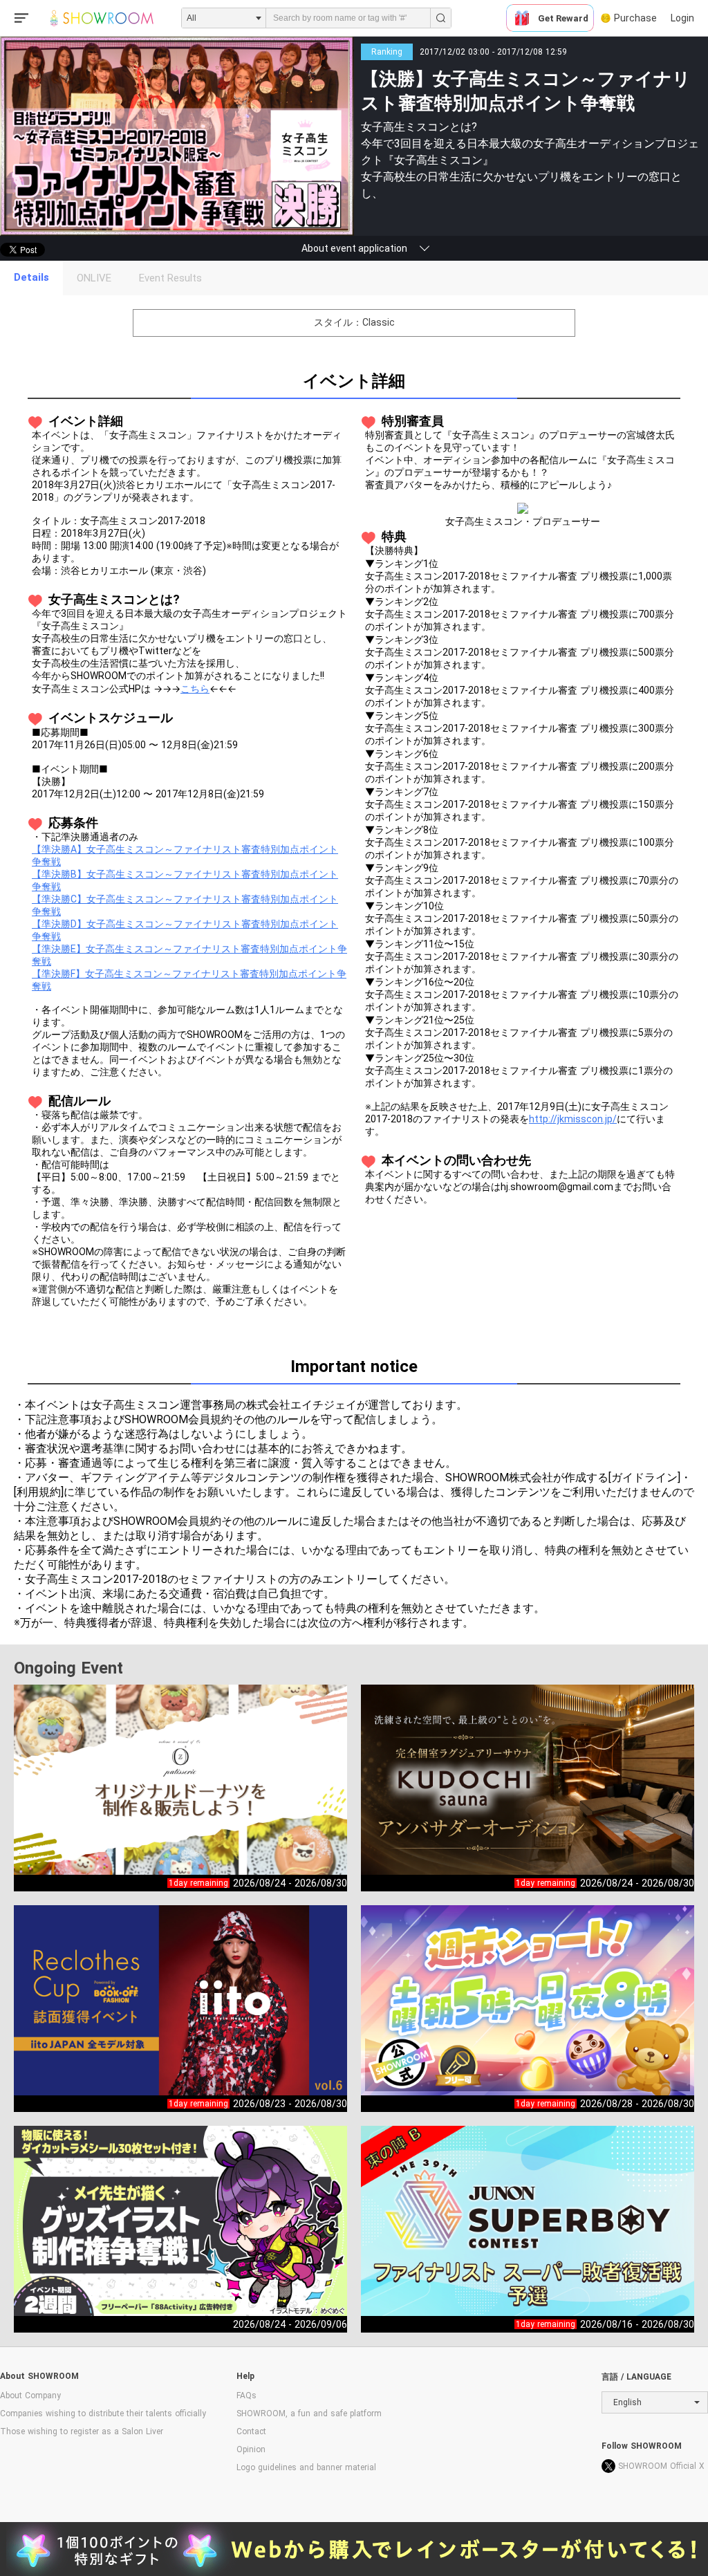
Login (682, 18)
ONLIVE (94, 278)
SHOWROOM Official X (661, 2466)
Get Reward (563, 18)
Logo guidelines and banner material (306, 2467)
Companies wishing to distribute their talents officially (103, 2413)
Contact (251, 2431)
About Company (30, 2396)
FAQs (246, 2396)
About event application (354, 248)
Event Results (170, 278)
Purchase (635, 18)
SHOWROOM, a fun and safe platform (309, 2413)
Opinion (251, 2449)
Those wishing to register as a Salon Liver (82, 2431)
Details (31, 277)
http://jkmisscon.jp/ (573, 1119)
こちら (195, 689)
